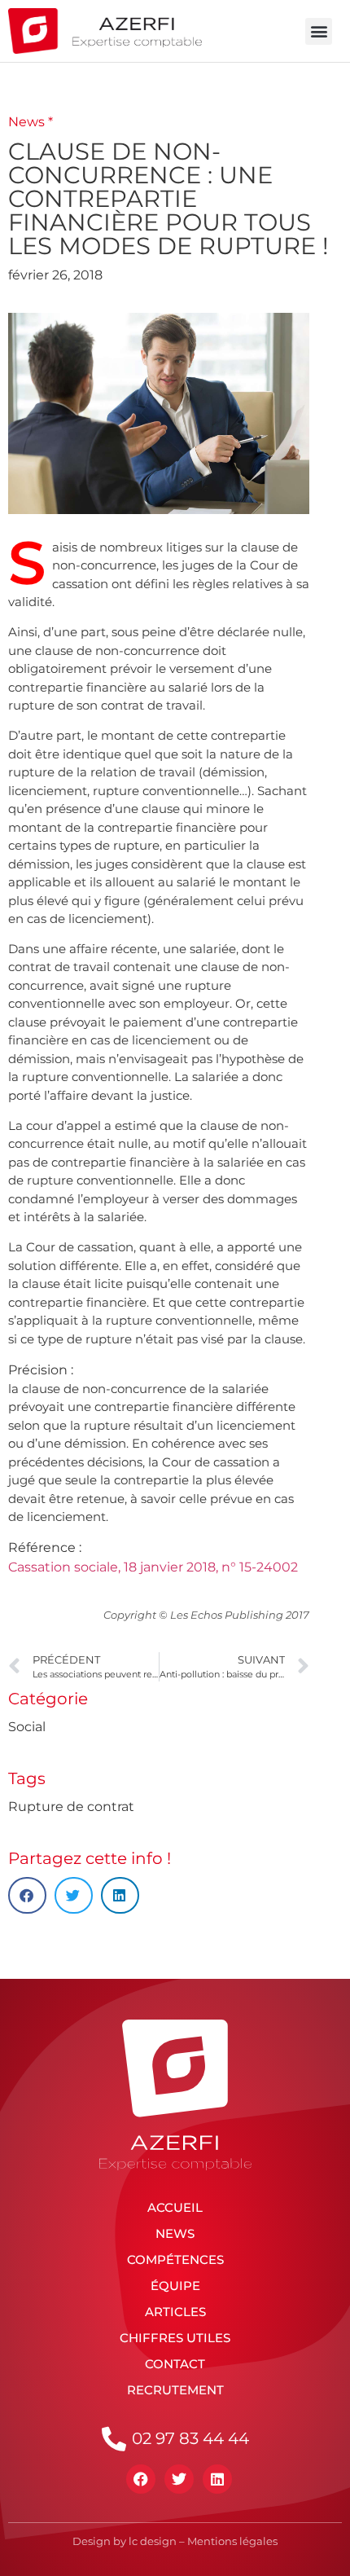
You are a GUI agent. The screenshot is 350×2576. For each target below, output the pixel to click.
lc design (153, 2541)
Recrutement (175, 2390)
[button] (319, 31)
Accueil (175, 2207)
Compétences (175, 2259)
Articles (175, 2312)
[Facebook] (141, 2479)
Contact (175, 2364)
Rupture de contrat (71, 1807)
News (175, 2233)
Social (27, 1727)
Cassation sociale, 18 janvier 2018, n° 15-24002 (153, 1567)
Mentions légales (232, 2541)
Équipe (175, 2286)
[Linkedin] (217, 2479)
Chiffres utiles (175, 2338)
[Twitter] (179, 2479)
